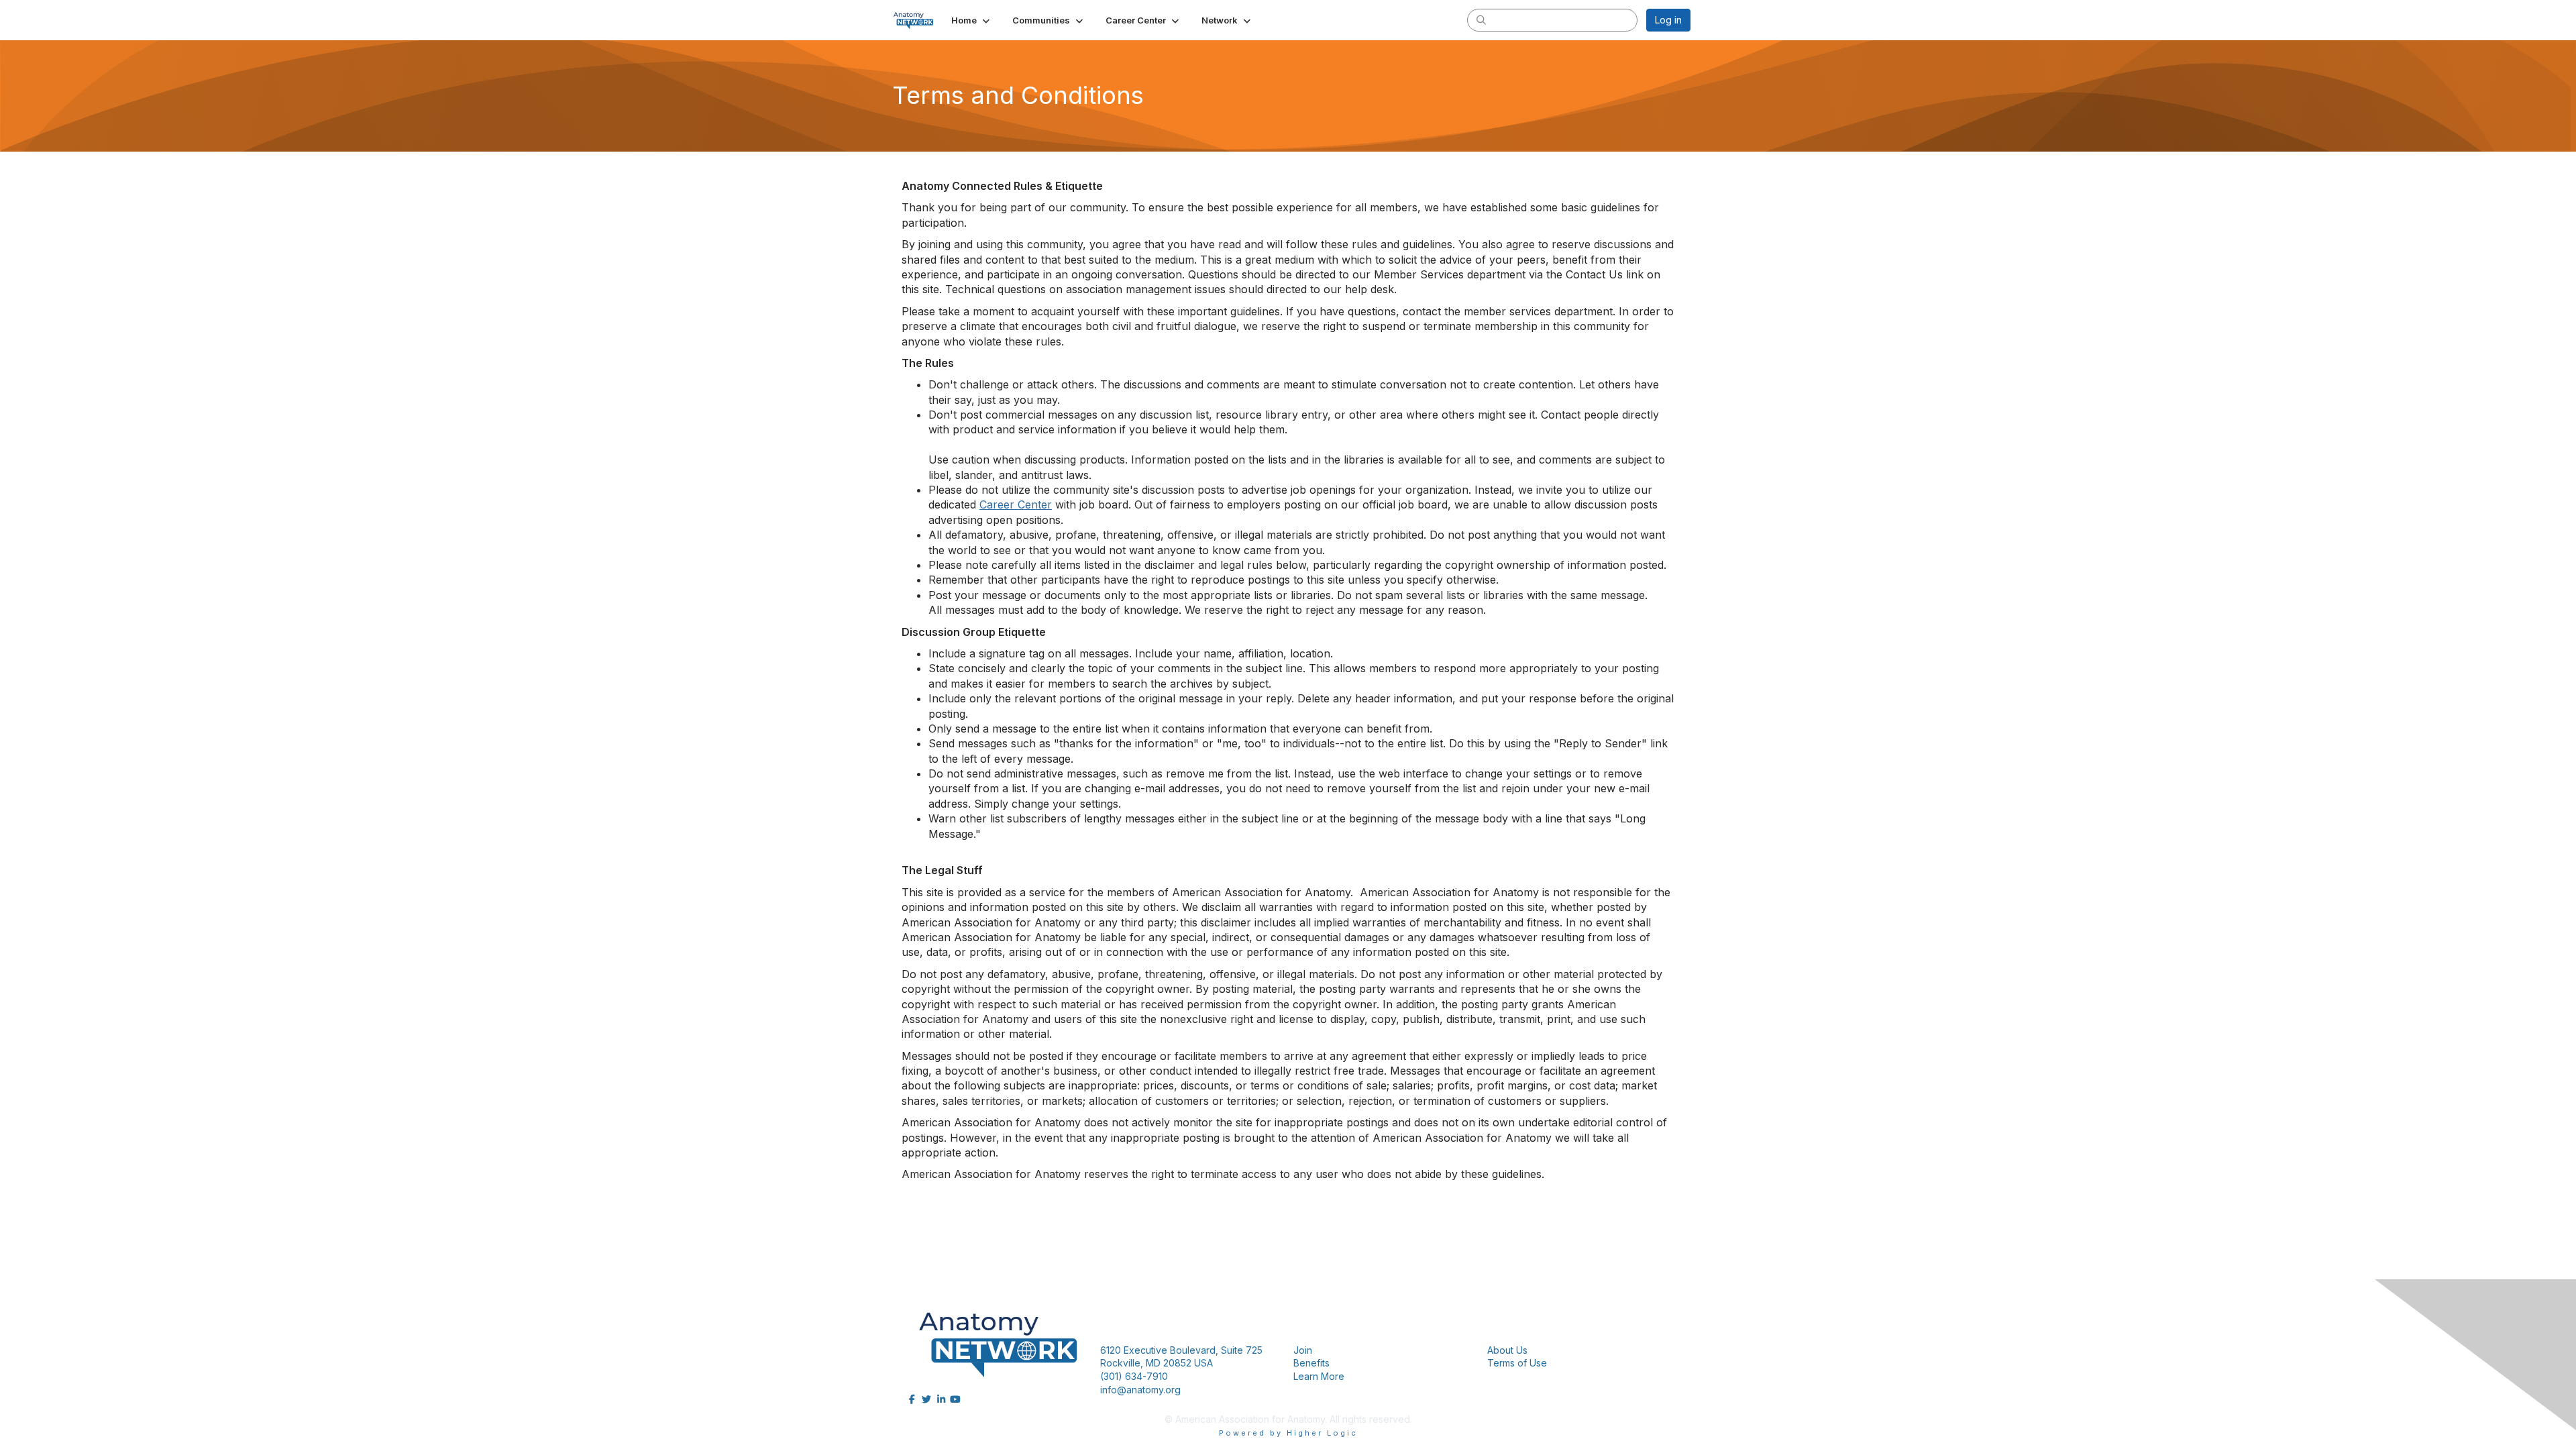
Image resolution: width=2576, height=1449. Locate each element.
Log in (1668, 20)
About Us (1507, 1350)
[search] (1481, 19)
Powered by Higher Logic (1288, 1433)
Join (1303, 1350)
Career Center (1016, 504)
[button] (972, 20)
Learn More (1319, 1376)
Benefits (1311, 1363)
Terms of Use (1517, 1363)
